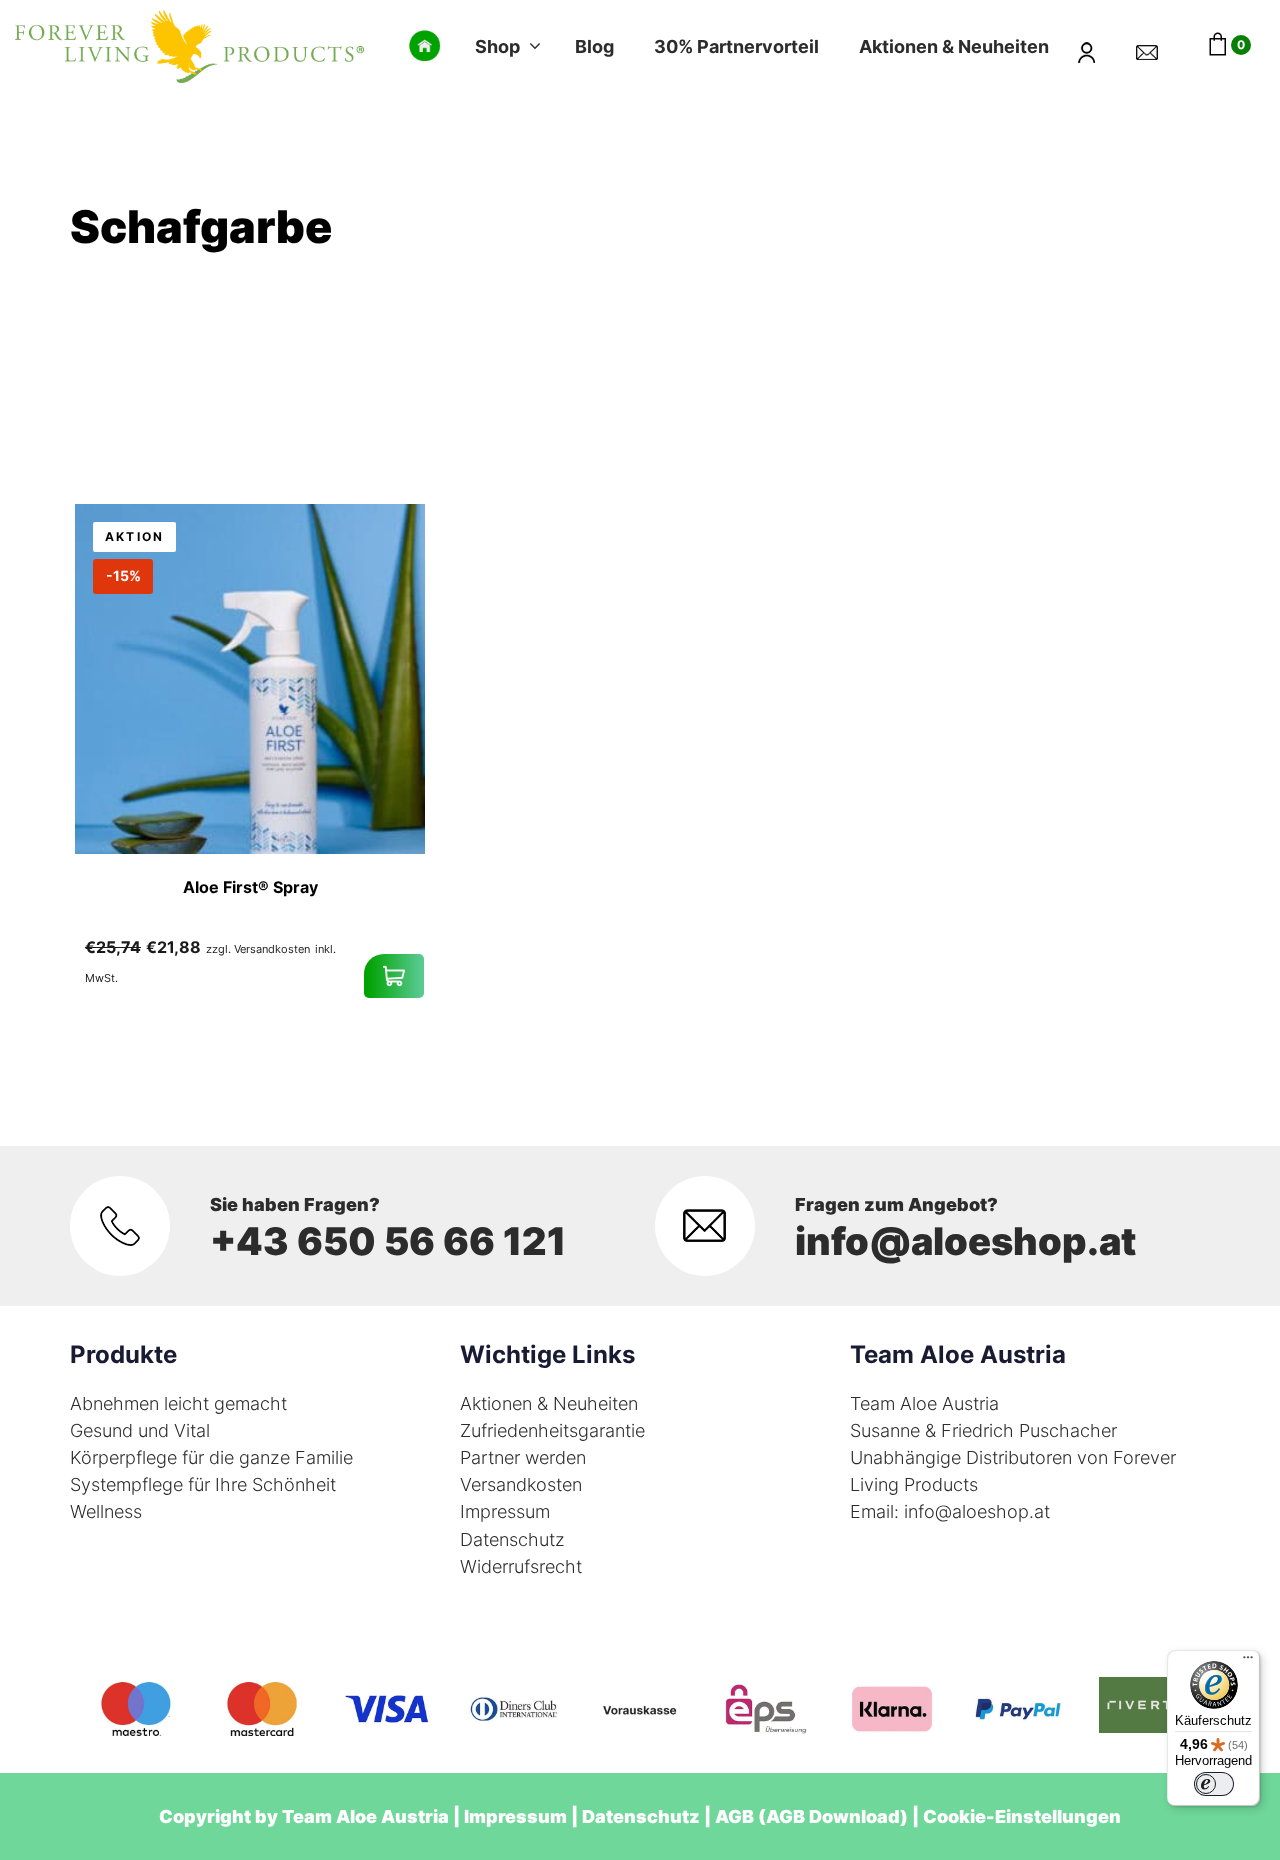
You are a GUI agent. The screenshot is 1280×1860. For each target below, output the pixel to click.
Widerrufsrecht (521, 1566)
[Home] (425, 46)
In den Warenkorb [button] (394, 976)
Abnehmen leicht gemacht (178, 1403)
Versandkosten (521, 1484)
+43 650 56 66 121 (388, 1241)
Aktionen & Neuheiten (549, 1403)
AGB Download (833, 1816)
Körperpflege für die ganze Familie (211, 1457)
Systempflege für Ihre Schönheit (203, 1484)
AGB (734, 1816)
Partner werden (523, 1457)
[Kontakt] (1159, 46)
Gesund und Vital (140, 1430)
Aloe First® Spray (250, 887)
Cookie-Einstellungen (1022, 1816)
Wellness (106, 1511)
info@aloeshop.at (965, 1241)
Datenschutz (512, 1539)
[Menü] (1248, 1662)
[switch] (1214, 1784)
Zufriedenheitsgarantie (552, 1430)
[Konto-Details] (1099, 46)
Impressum (505, 1511)
